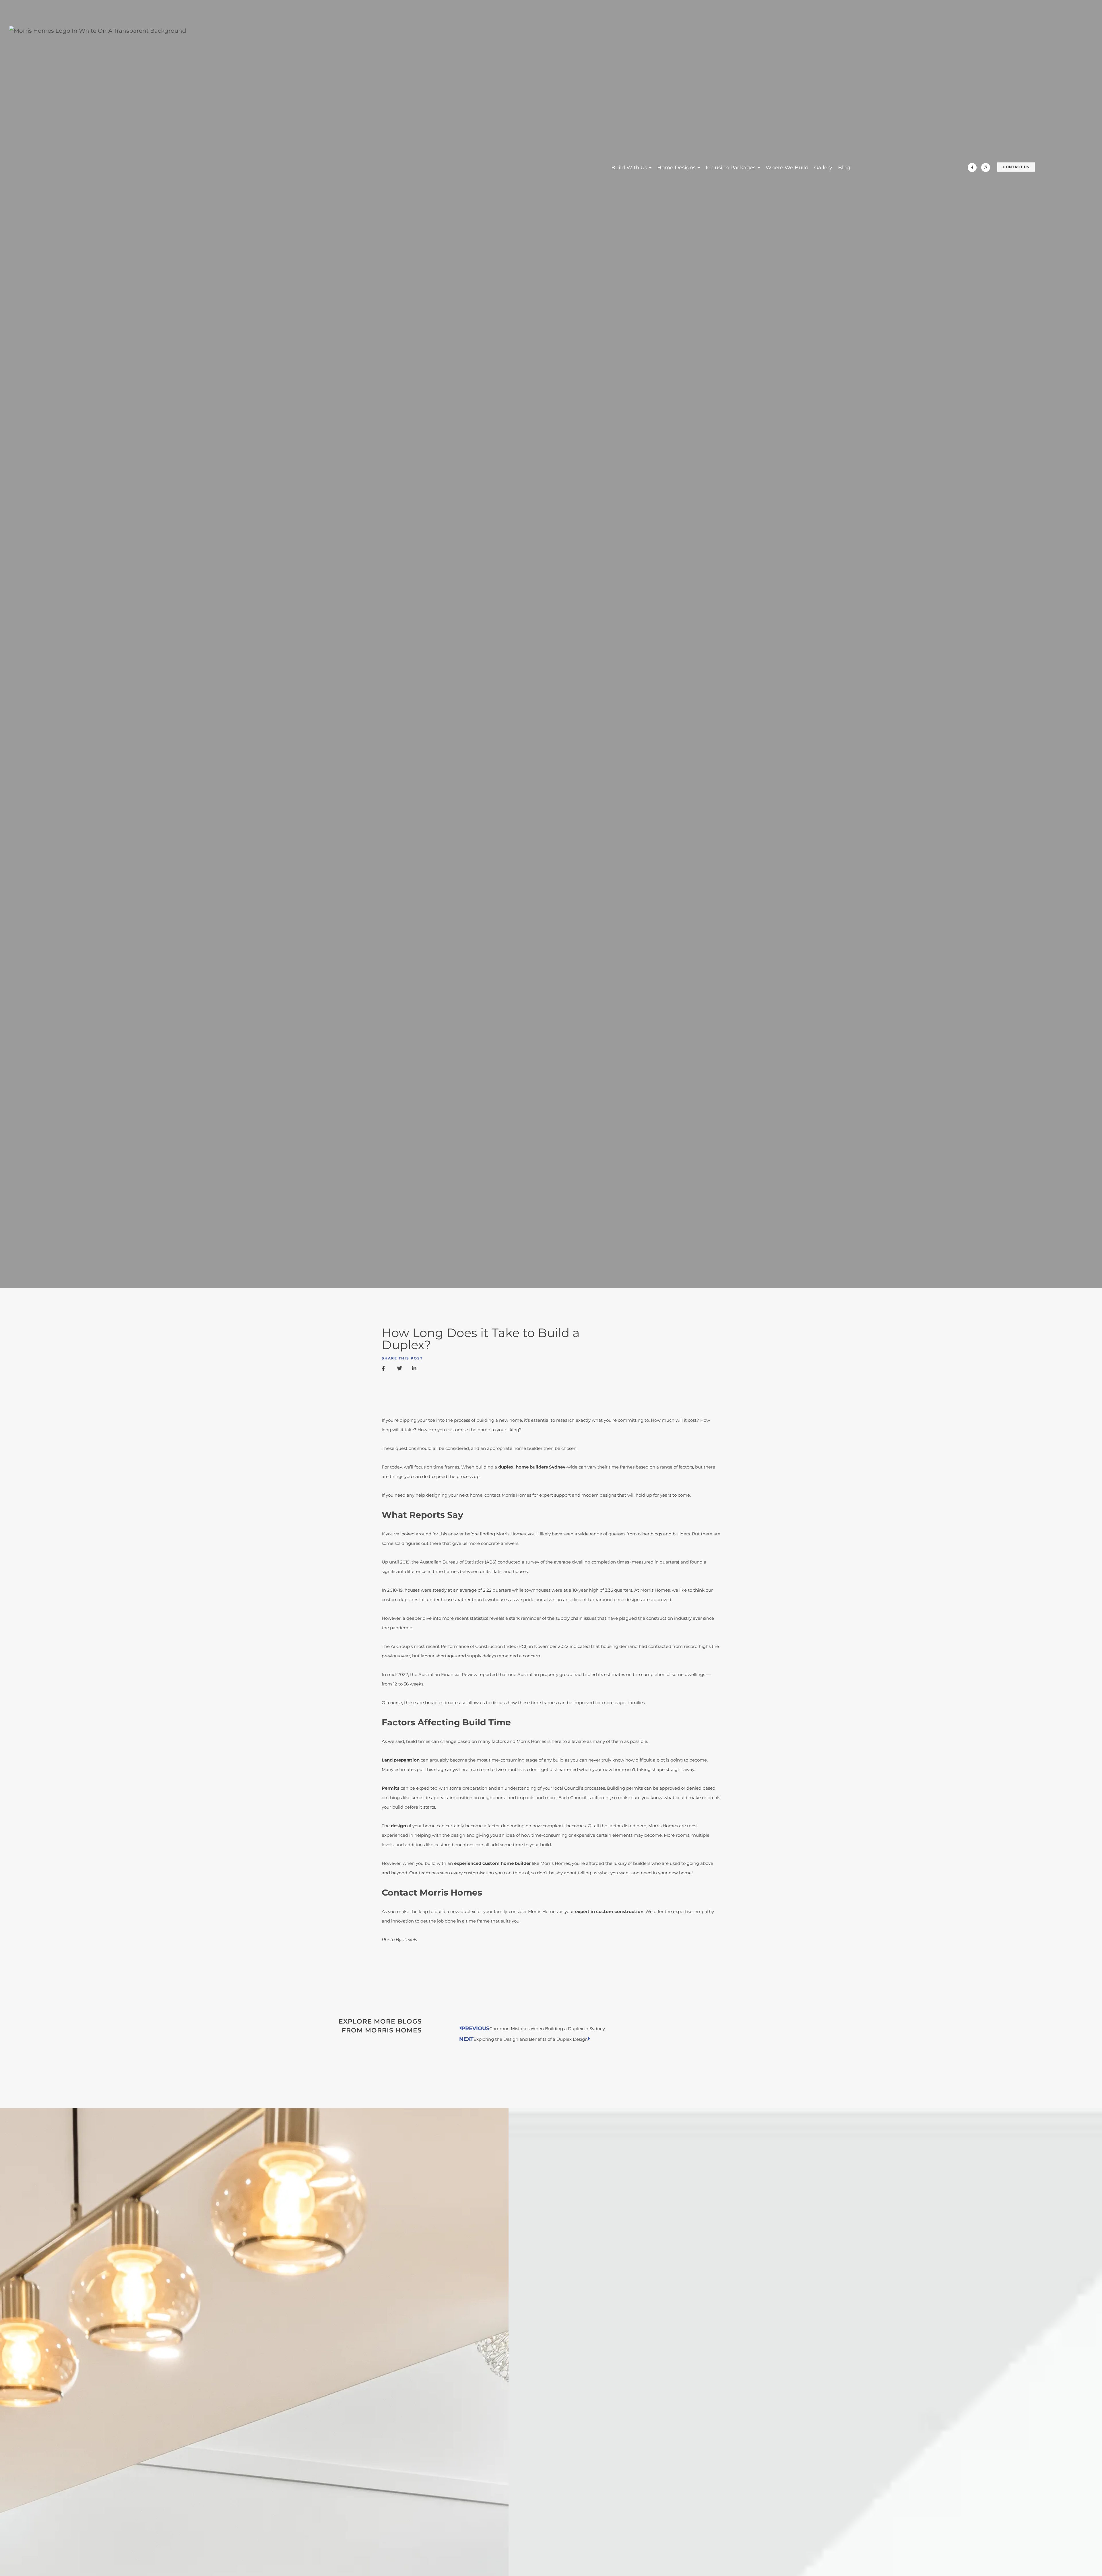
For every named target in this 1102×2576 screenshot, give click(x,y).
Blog (844, 168)
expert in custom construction (609, 1911)
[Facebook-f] (972, 167)
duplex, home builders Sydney (532, 1467)
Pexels (410, 1940)
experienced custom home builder (492, 1863)
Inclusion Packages (731, 168)
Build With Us (630, 168)
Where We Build (787, 168)
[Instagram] (986, 167)
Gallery (823, 168)
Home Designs (677, 168)
